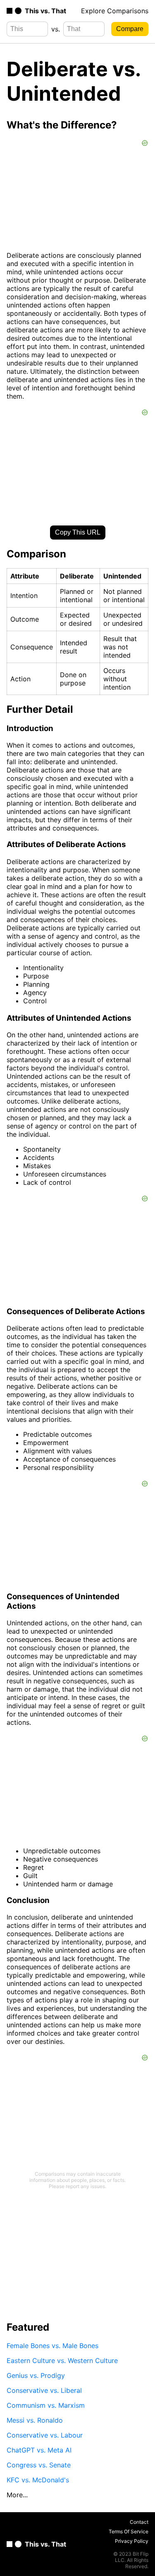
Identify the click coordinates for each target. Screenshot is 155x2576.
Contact (139, 2522)
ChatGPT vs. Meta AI (39, 2450)
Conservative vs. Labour (45, 2435)
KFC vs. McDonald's (38, 2480)
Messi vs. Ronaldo (35, 2420)
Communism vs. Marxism (46, 2405)
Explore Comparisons (115, 11)
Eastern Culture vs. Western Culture (62, 2361)
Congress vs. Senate (39, 2465)
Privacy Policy (132, 2541)
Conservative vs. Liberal (44, 2390)
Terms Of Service (129, 2531)
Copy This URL (78, 532)
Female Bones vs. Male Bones (52, 2346)
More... (17, 2495)
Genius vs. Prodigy (36, 2375)
